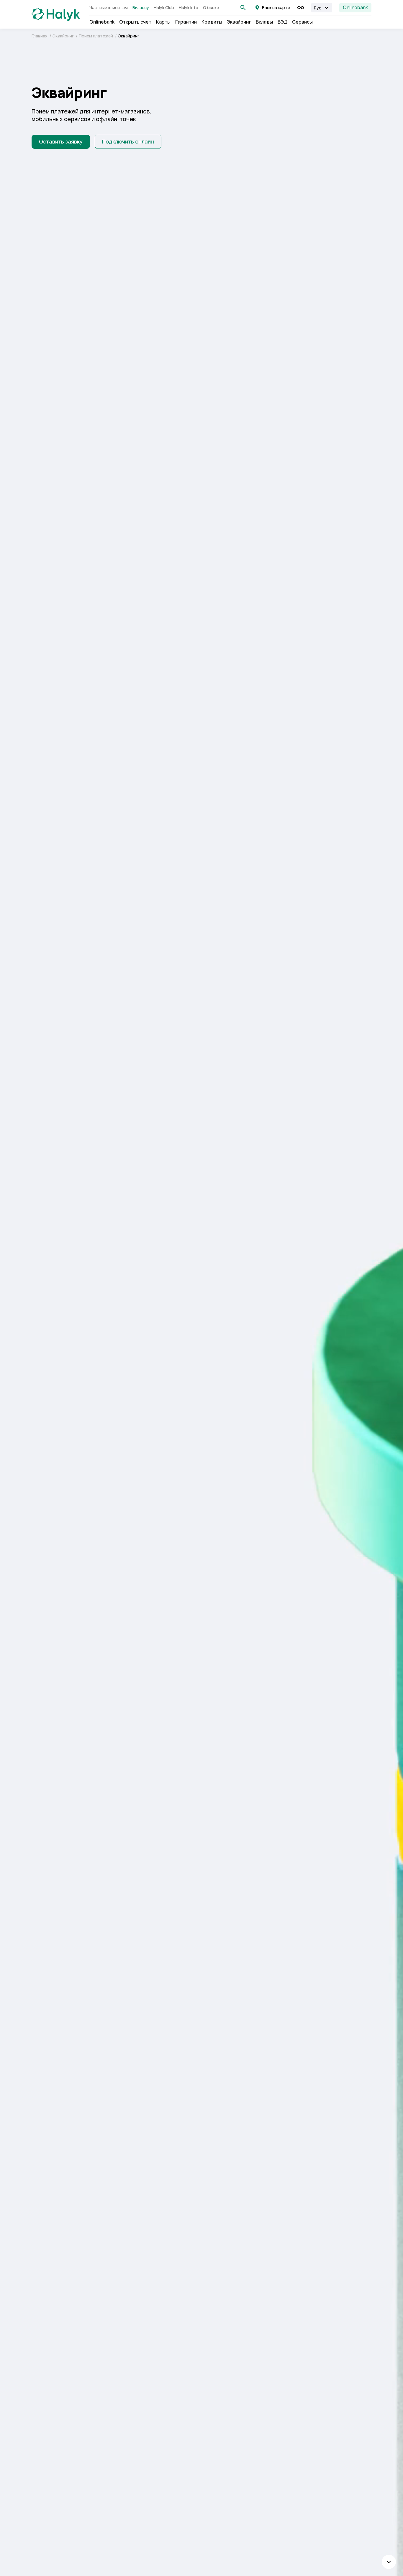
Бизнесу (141, 8)
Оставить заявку (61, 142)
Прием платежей (96, 36)
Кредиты (212, 22)
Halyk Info (189, 8)
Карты (163, 22)
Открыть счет (135, 22)
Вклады (264, 22)
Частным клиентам (109, 8)
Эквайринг (239, 22)
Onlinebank (355, 8)
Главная (40, 36)
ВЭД (282, 22)
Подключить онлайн (128, 142)
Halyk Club (164, 8)
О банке (211, 8)
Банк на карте (276, 8)
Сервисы (302, 22)
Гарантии (186, 22)
